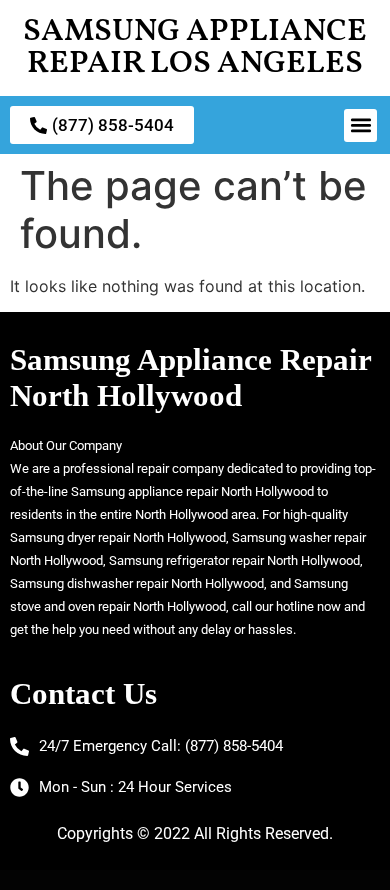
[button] (360, 125)
